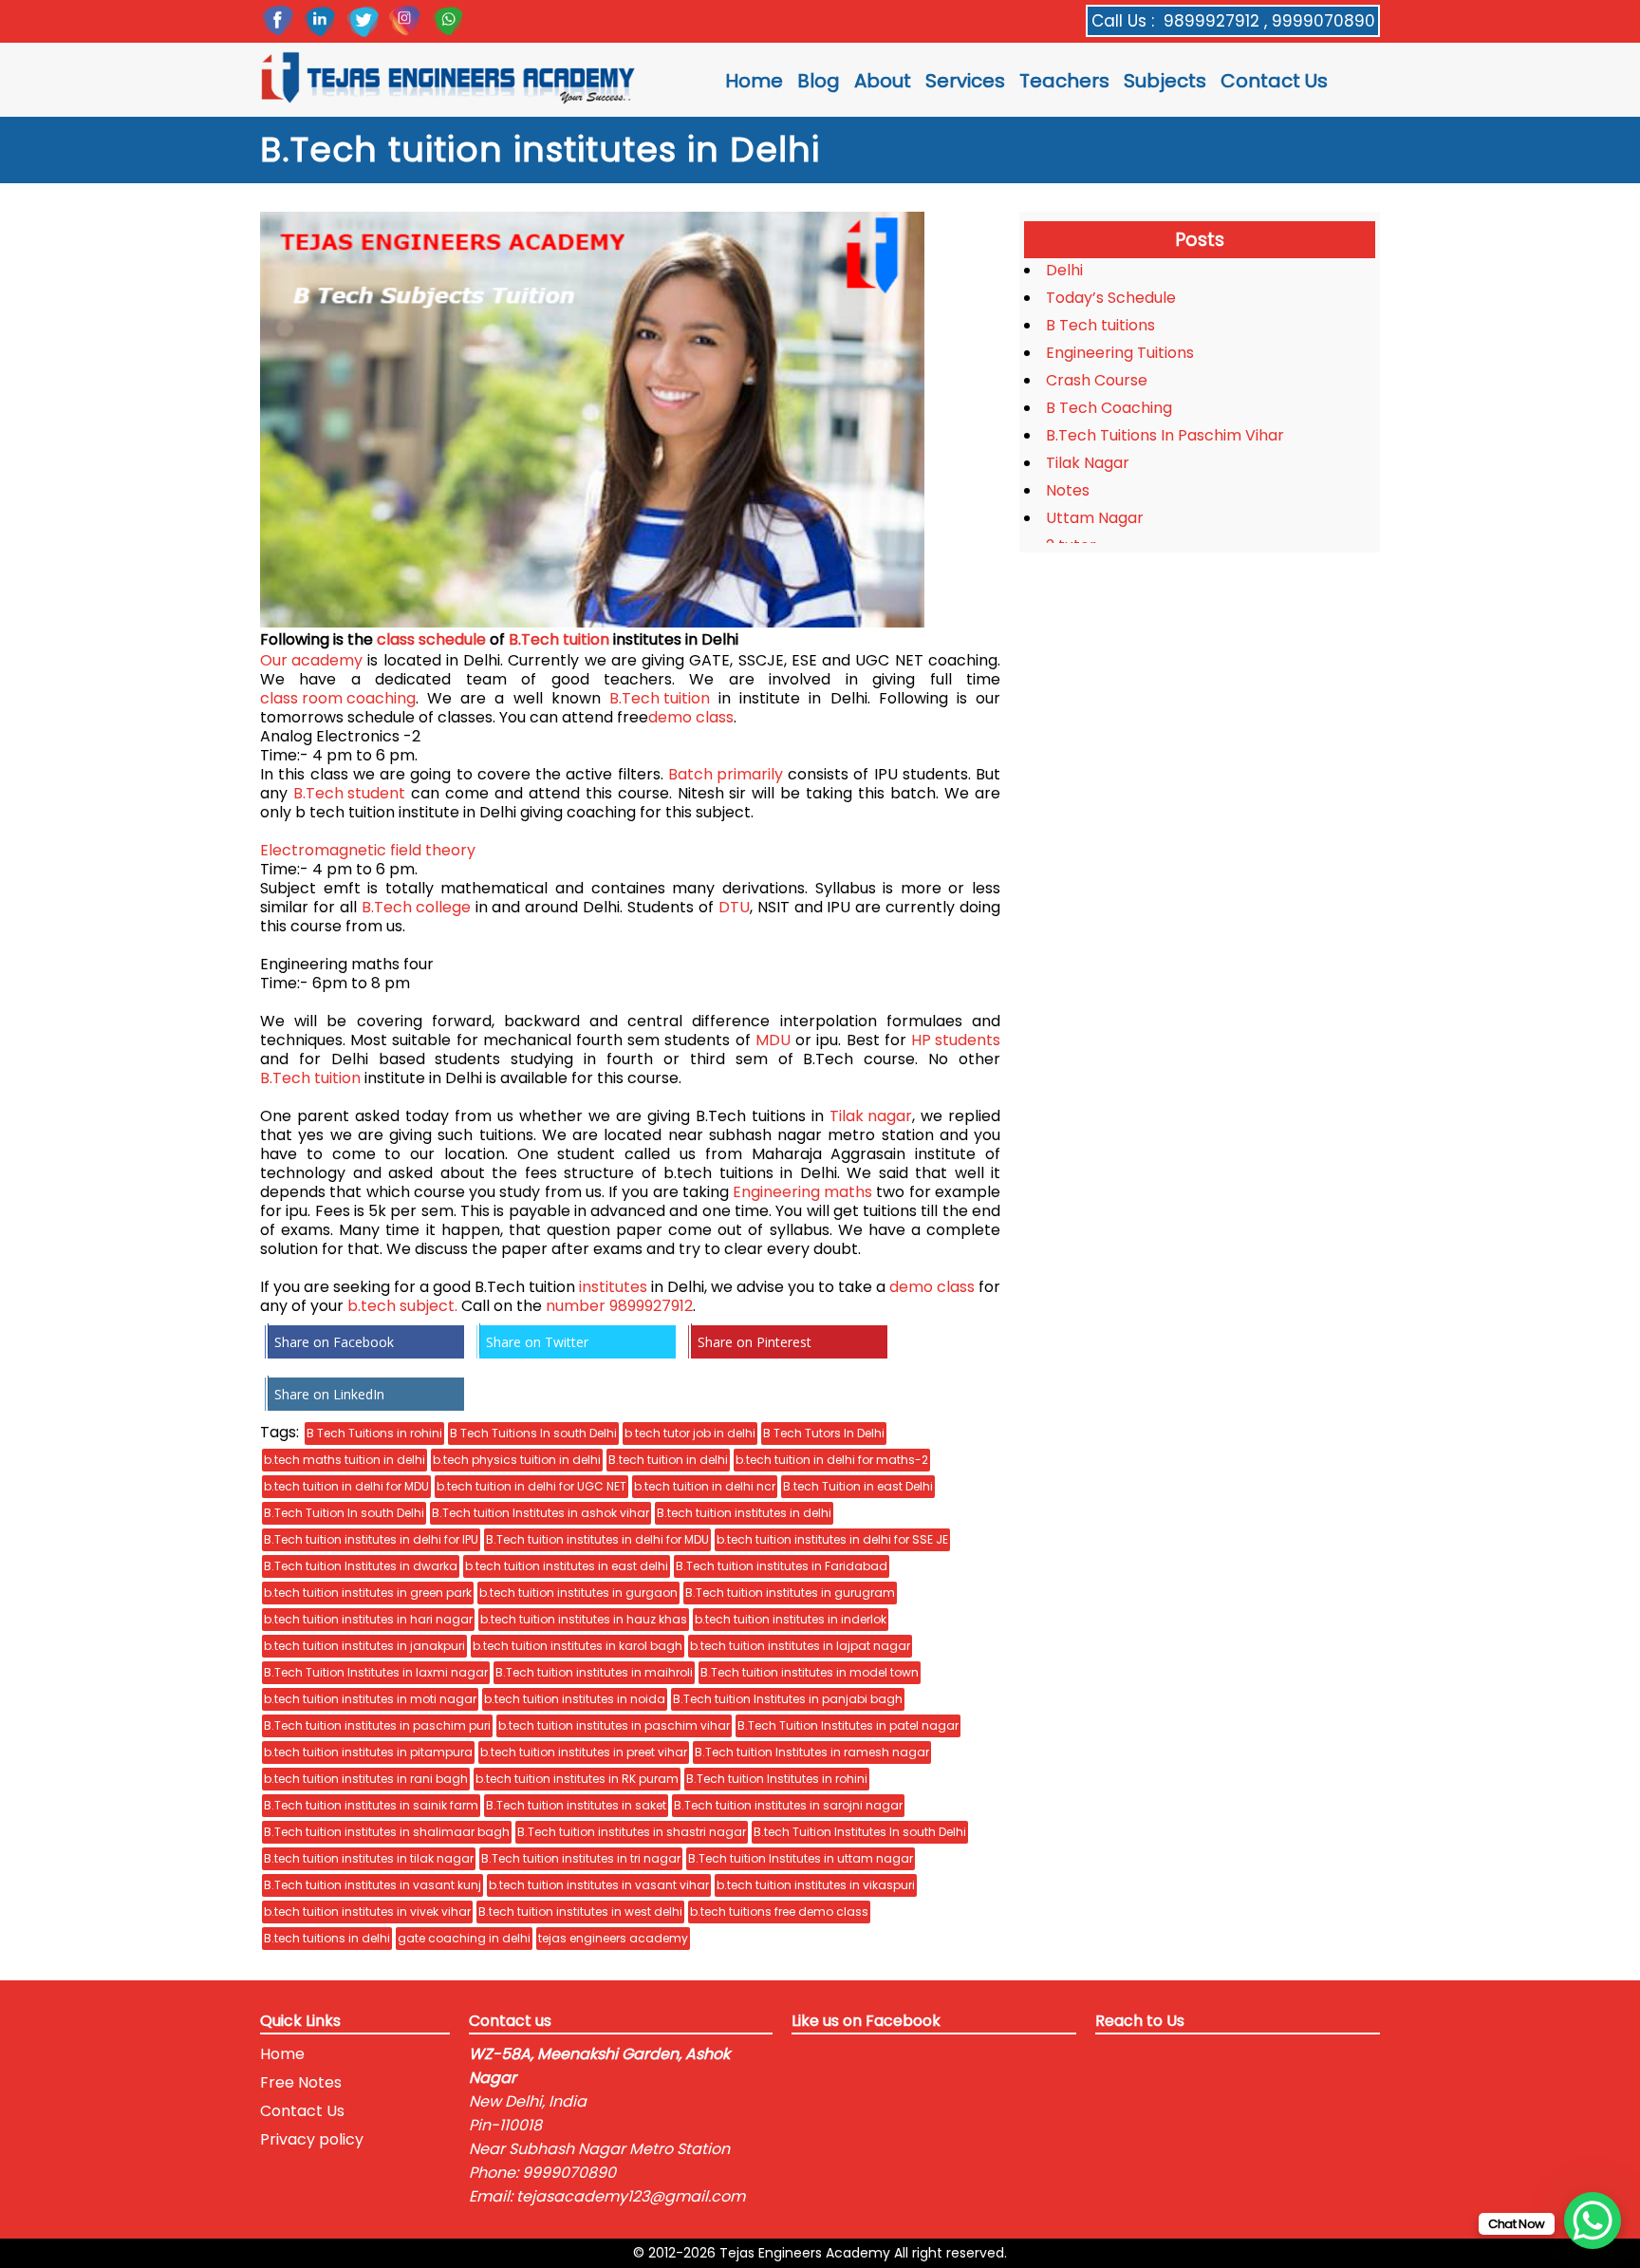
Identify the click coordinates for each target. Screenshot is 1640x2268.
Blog (819, 81)
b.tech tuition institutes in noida (575, 1699)
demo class (691, 718)
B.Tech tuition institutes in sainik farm (371, 1805)
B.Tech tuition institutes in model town (810, 1672)
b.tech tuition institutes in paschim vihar (614, 1725)
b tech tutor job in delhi (690, 1433)
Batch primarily (726, 775)
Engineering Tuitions (1120, 353)
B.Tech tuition (559, 639)
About (883, 81)
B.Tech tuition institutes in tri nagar (581, 1858)
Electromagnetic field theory (368, 851)
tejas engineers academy (613, 1938)
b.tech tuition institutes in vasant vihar (599, 1885)
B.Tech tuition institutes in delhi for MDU (597, 1539)
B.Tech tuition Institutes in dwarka (361, 1566)
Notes (1068, 490)
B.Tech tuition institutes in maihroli (594, 1672)
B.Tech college (416, 908)
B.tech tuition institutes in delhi (744, 1513)
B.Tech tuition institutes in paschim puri (377, 1725)
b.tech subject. (402, 1306)
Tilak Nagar (1088, 463)
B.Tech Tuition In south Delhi (344, 1513)
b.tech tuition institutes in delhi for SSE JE (832, 1539)
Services (965, 81)
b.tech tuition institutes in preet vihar (584, 1752)
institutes (613, 1287)
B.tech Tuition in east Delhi (858, 1486)
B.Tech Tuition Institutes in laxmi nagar (376, 1672)
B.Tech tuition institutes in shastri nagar (632, 1832)
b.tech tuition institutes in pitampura (368, 1752)
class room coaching (338, 699)
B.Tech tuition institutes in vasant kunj (373, 1885)
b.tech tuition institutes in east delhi (567, 1566)
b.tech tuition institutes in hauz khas (584, 1619)
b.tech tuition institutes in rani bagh (366, 1779)
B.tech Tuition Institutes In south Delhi (860, 1832)
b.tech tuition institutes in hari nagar (368, 1619)
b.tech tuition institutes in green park (368, 1593)
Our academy (311, 661)
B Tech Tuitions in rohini (374, 1433)
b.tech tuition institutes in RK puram (577, 1779)
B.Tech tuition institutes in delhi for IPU (371, 1539)
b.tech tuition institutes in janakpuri (364, 1646)
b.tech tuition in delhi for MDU (346, 1486)
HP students (956, 1040)
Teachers (1064, 81)
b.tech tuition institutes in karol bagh (578, 1646)
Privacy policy (312, 2139)
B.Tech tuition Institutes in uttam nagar (801, 1858)
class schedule (431, 639)
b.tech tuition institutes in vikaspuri (816, 1885)
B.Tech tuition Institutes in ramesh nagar (812, 1752)
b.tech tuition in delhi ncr (705, 1486)
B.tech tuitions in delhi (327, 1938)
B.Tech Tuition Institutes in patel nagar (848, 1725)
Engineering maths (802, 1192)
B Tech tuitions (1100, 325)
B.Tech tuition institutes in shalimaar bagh (387, 1832)
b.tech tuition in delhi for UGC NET (531, 1486)
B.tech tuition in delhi (668, 1460)
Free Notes (301, 2082)
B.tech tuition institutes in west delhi (580, 1912)
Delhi (1064, 270)
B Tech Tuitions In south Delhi (533, 1433)
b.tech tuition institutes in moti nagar (370, 1699)
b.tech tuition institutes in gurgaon (578, 1593)
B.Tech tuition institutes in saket (576, 1805)
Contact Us (1274, 81)
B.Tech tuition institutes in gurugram (790, 1593)
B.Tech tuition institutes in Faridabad (782, 1566)
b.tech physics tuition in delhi (517, 1460)
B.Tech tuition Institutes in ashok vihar (540, 1513)
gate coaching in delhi (464, 1938)
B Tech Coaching (1109, 408)
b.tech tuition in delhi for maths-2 (832, 1460)
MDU (773, 1040)
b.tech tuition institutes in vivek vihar (367, 1912)
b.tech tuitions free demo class (779, 1912)
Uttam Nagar (1095, 518)
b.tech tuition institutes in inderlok (791, 1619)
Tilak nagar (871, 1116)
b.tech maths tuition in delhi (345, 1460)
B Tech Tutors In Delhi (824, 1433)
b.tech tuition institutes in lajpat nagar (800, 1646)
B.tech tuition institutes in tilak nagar (369, 1858)
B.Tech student (349, 794)
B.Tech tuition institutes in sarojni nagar (788, 1805)
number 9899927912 (619, 1306)
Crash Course (1097, 380)
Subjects (1165, 81)
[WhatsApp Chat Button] (1593, 2221)
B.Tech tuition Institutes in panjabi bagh (788, 1699)
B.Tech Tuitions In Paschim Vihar (1165, 435)
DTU (734, 908)
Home (754, 81)
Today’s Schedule (1111, 298)
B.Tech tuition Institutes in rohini (777, 1779)
